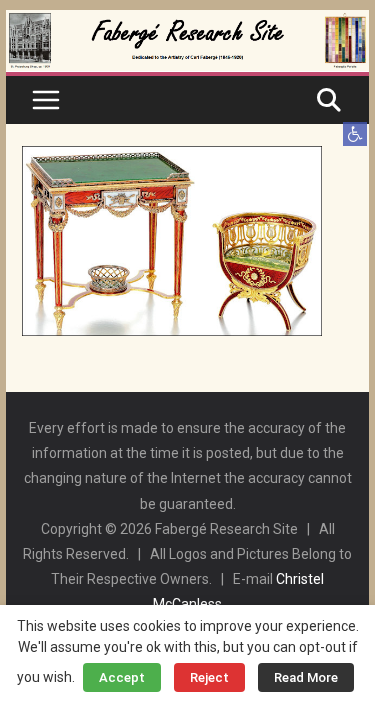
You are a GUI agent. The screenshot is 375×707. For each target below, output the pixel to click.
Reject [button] (209, 677)
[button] (355, 134)
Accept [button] (122, 677)
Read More (306, 677)
